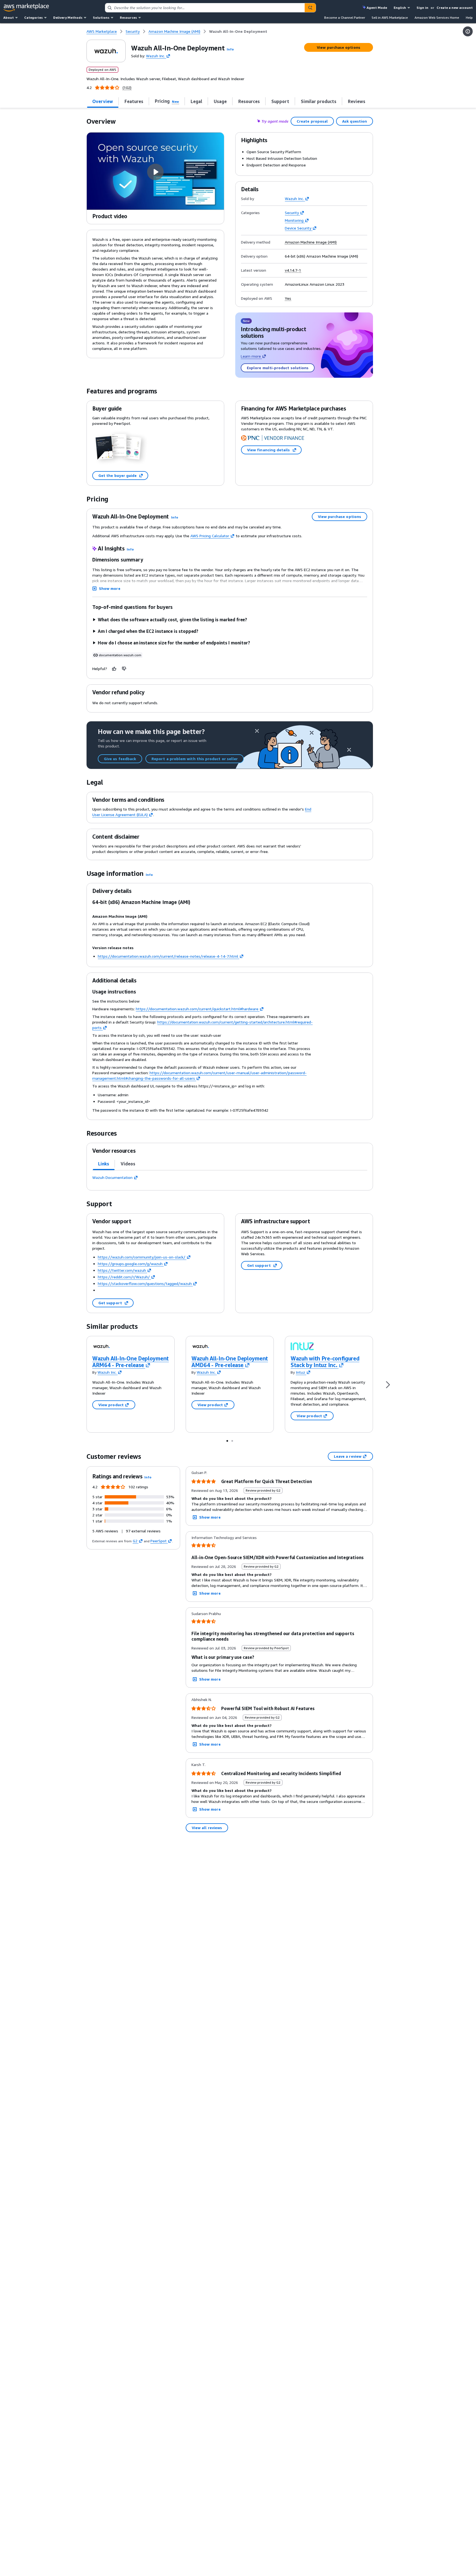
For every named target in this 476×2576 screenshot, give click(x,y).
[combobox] (205, 8)
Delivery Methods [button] (68, 17)
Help (469, 17)
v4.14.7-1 (293, 270)
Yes (288, 298)
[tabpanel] (230, 1178)
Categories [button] (33, 17)
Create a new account (455, 8)
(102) (127, 88)
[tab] (103, 101)
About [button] (9, 17)
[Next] (388, 1384)
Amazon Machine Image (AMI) (311, 242)
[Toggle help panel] (468, 31)
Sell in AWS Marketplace (390, 17)
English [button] (400, 8)
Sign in (422, 8)
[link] (238, 31)
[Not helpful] (124, 669)
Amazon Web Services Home (437, 17)
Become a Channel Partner (345, 17)
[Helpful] (114, 669)
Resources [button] (128, 17)
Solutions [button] (101, 17)
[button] (230, 49)
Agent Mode (377, 8)
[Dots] (227, 1441)
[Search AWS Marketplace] (310, 8)
